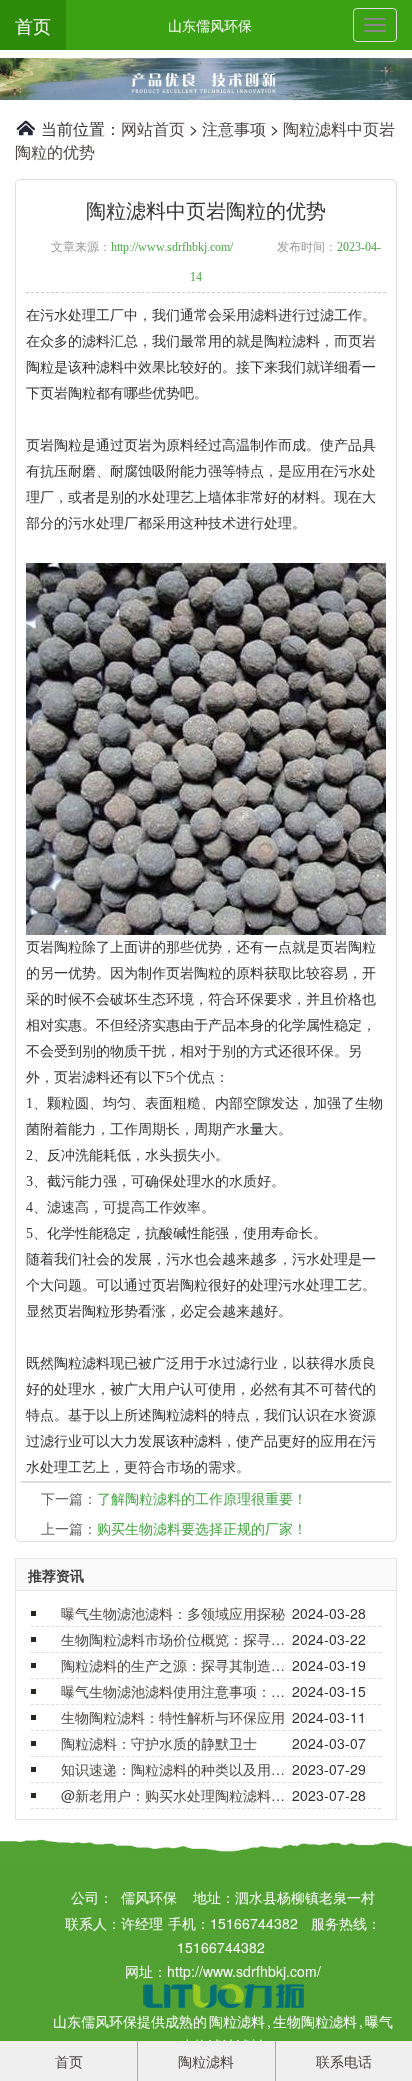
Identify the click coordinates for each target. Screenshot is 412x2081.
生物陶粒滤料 (315, 2021)
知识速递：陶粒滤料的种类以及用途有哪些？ (173, 1769)
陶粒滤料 (237, 2021)
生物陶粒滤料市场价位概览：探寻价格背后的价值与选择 (173, 1639)
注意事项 (234, 128)
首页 (33, 25)
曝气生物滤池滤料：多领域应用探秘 (173, 1613)
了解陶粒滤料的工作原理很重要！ (202, 1498)
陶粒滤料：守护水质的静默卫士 (159, 1743)
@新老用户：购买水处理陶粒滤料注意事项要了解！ (173, 1795)
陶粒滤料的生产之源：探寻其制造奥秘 (173, 1665)
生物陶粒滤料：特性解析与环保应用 (173, 1717)
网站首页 (153, 128)
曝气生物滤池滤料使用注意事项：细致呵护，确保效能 (173, 1691)
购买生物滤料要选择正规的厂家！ (202, 1528)
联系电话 (344, 2061)
